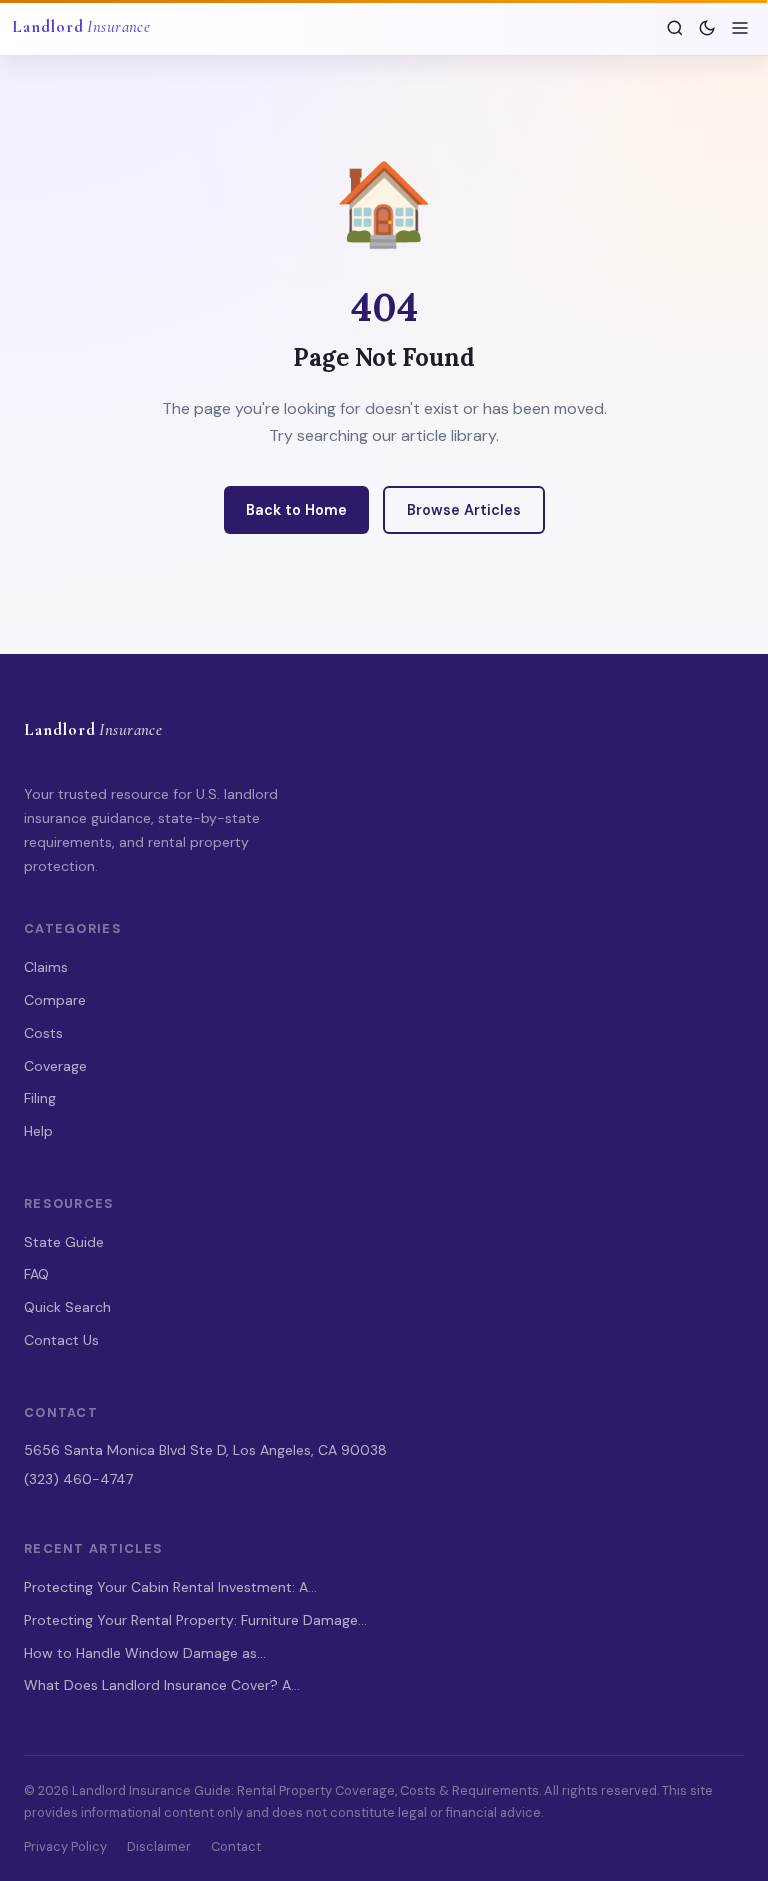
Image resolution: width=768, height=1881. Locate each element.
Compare (55, 1000)
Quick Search (67, 1307)
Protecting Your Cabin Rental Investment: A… (170, 1587)
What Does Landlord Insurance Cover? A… (162, 1685)
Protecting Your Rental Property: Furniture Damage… (195, 1620)
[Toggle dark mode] (707, 28)
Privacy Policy (65, 1846)
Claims (46, 967)
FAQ (36, 1274)
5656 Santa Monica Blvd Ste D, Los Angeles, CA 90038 (205, 1450)
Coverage (55, 1066)
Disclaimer (159, 1846)
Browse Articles (464, 510)
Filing (40, 1098)
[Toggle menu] (740, 28)
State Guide (64, 1242)
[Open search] (675, 28)
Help (38, 1131)
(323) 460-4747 (78, 1479)
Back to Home (296, 510)
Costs (43, 1033)
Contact (236, 1846)
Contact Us (61, 1340)
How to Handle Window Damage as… (145, 1653)
